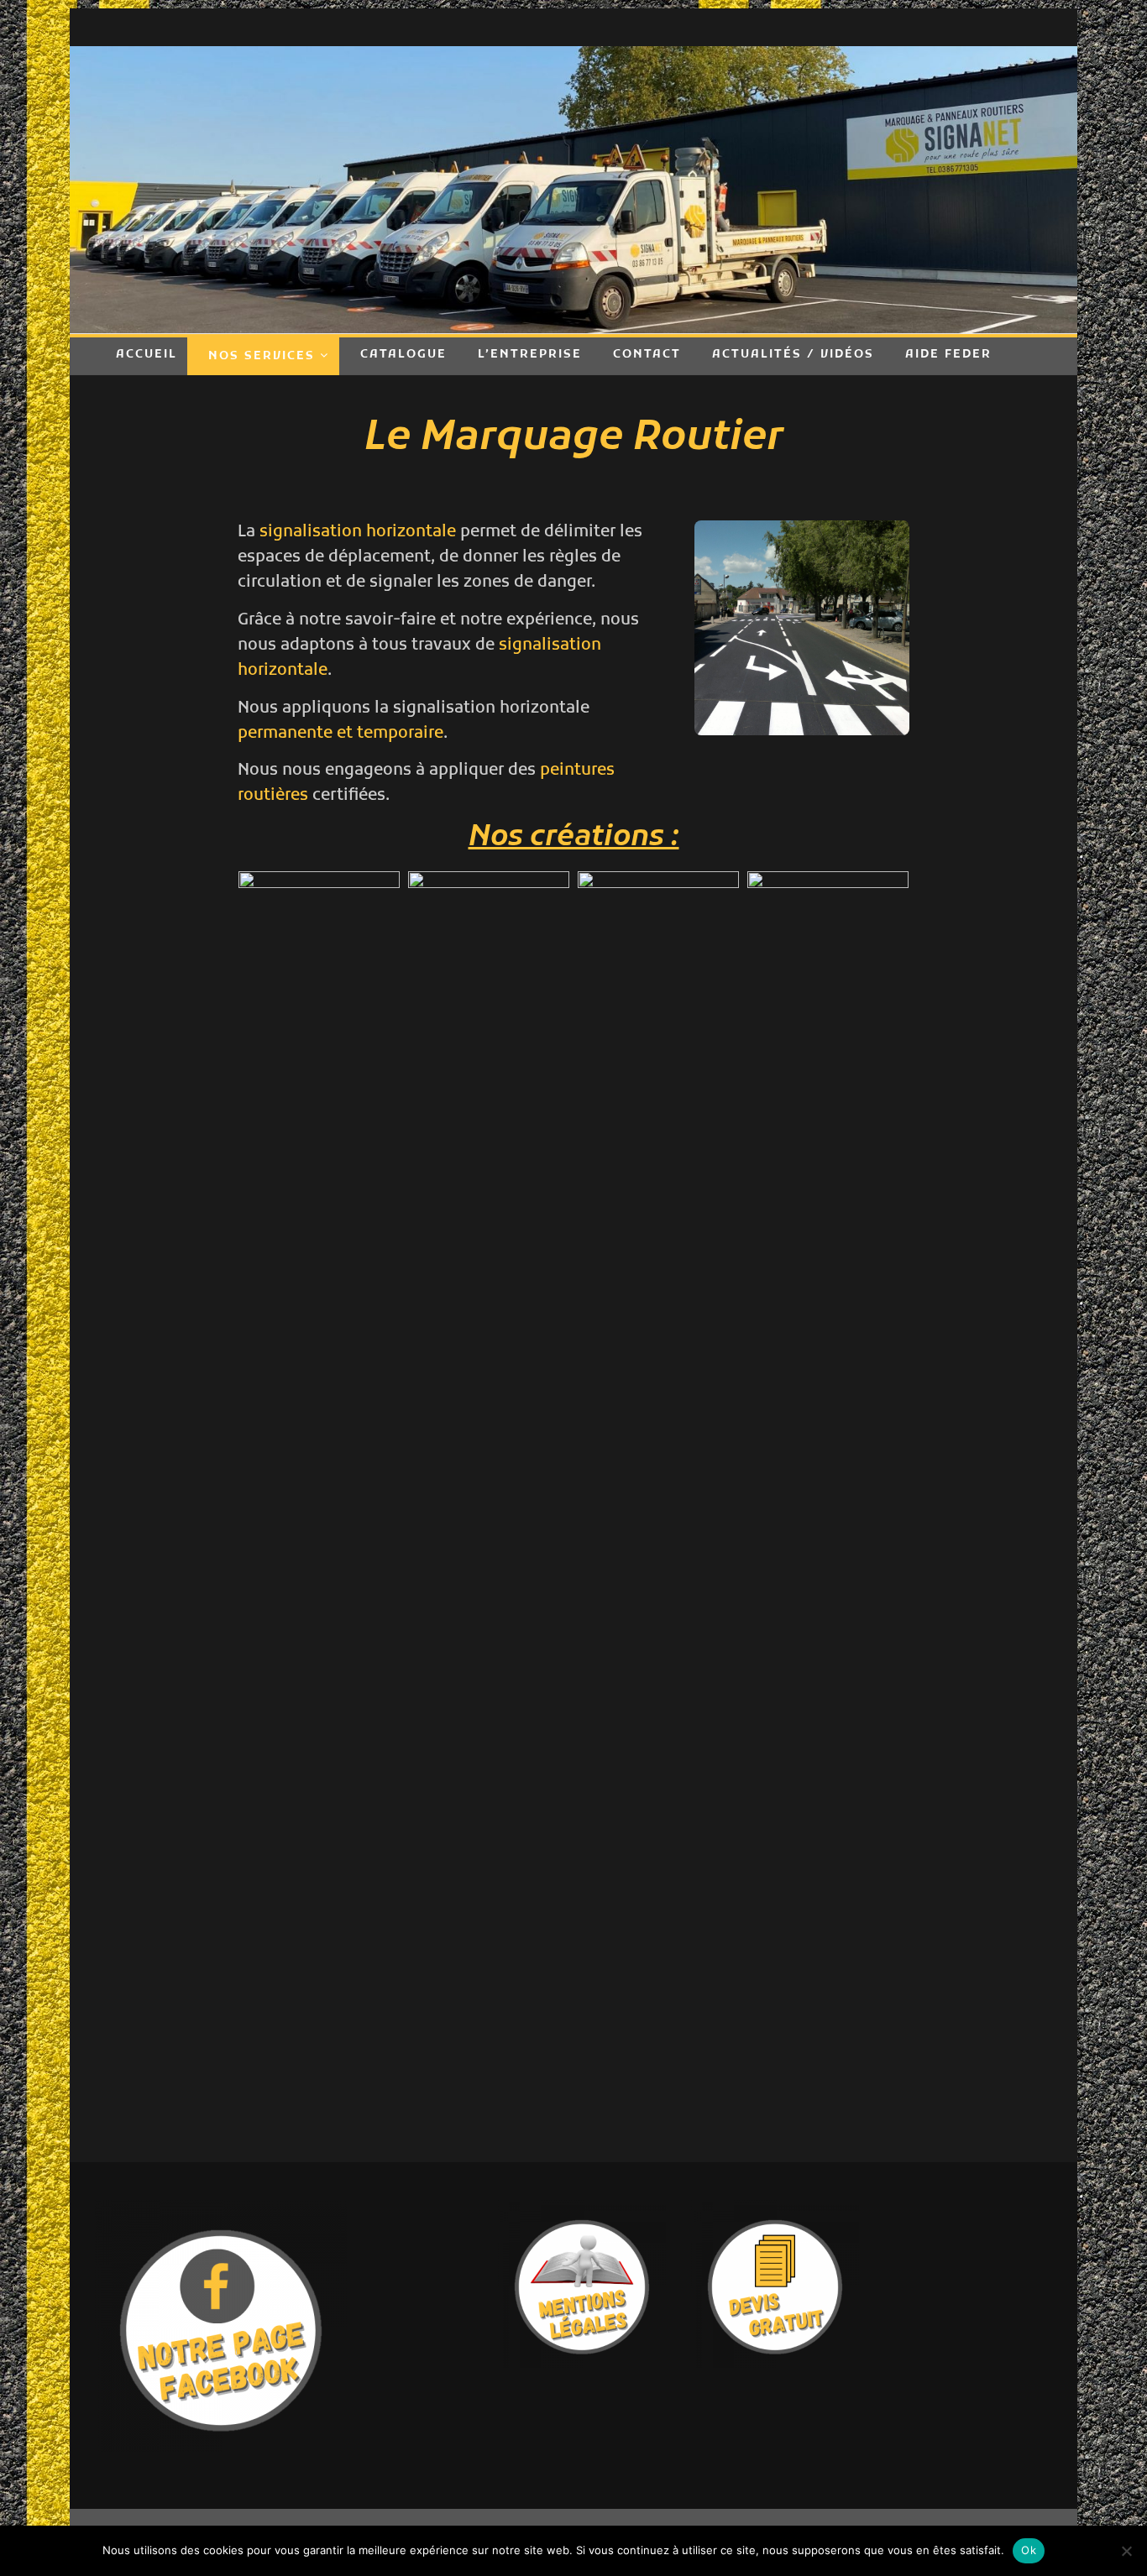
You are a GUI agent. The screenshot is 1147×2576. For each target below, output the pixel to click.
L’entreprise (530, 355)
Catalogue (403, 355)
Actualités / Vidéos (793, 355)
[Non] (1126, 2551)
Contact (647, 355)
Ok (1029, 2550)
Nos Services (262, 356)
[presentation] (217, 1508)
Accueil (147, 355)
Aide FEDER (948, 355)
